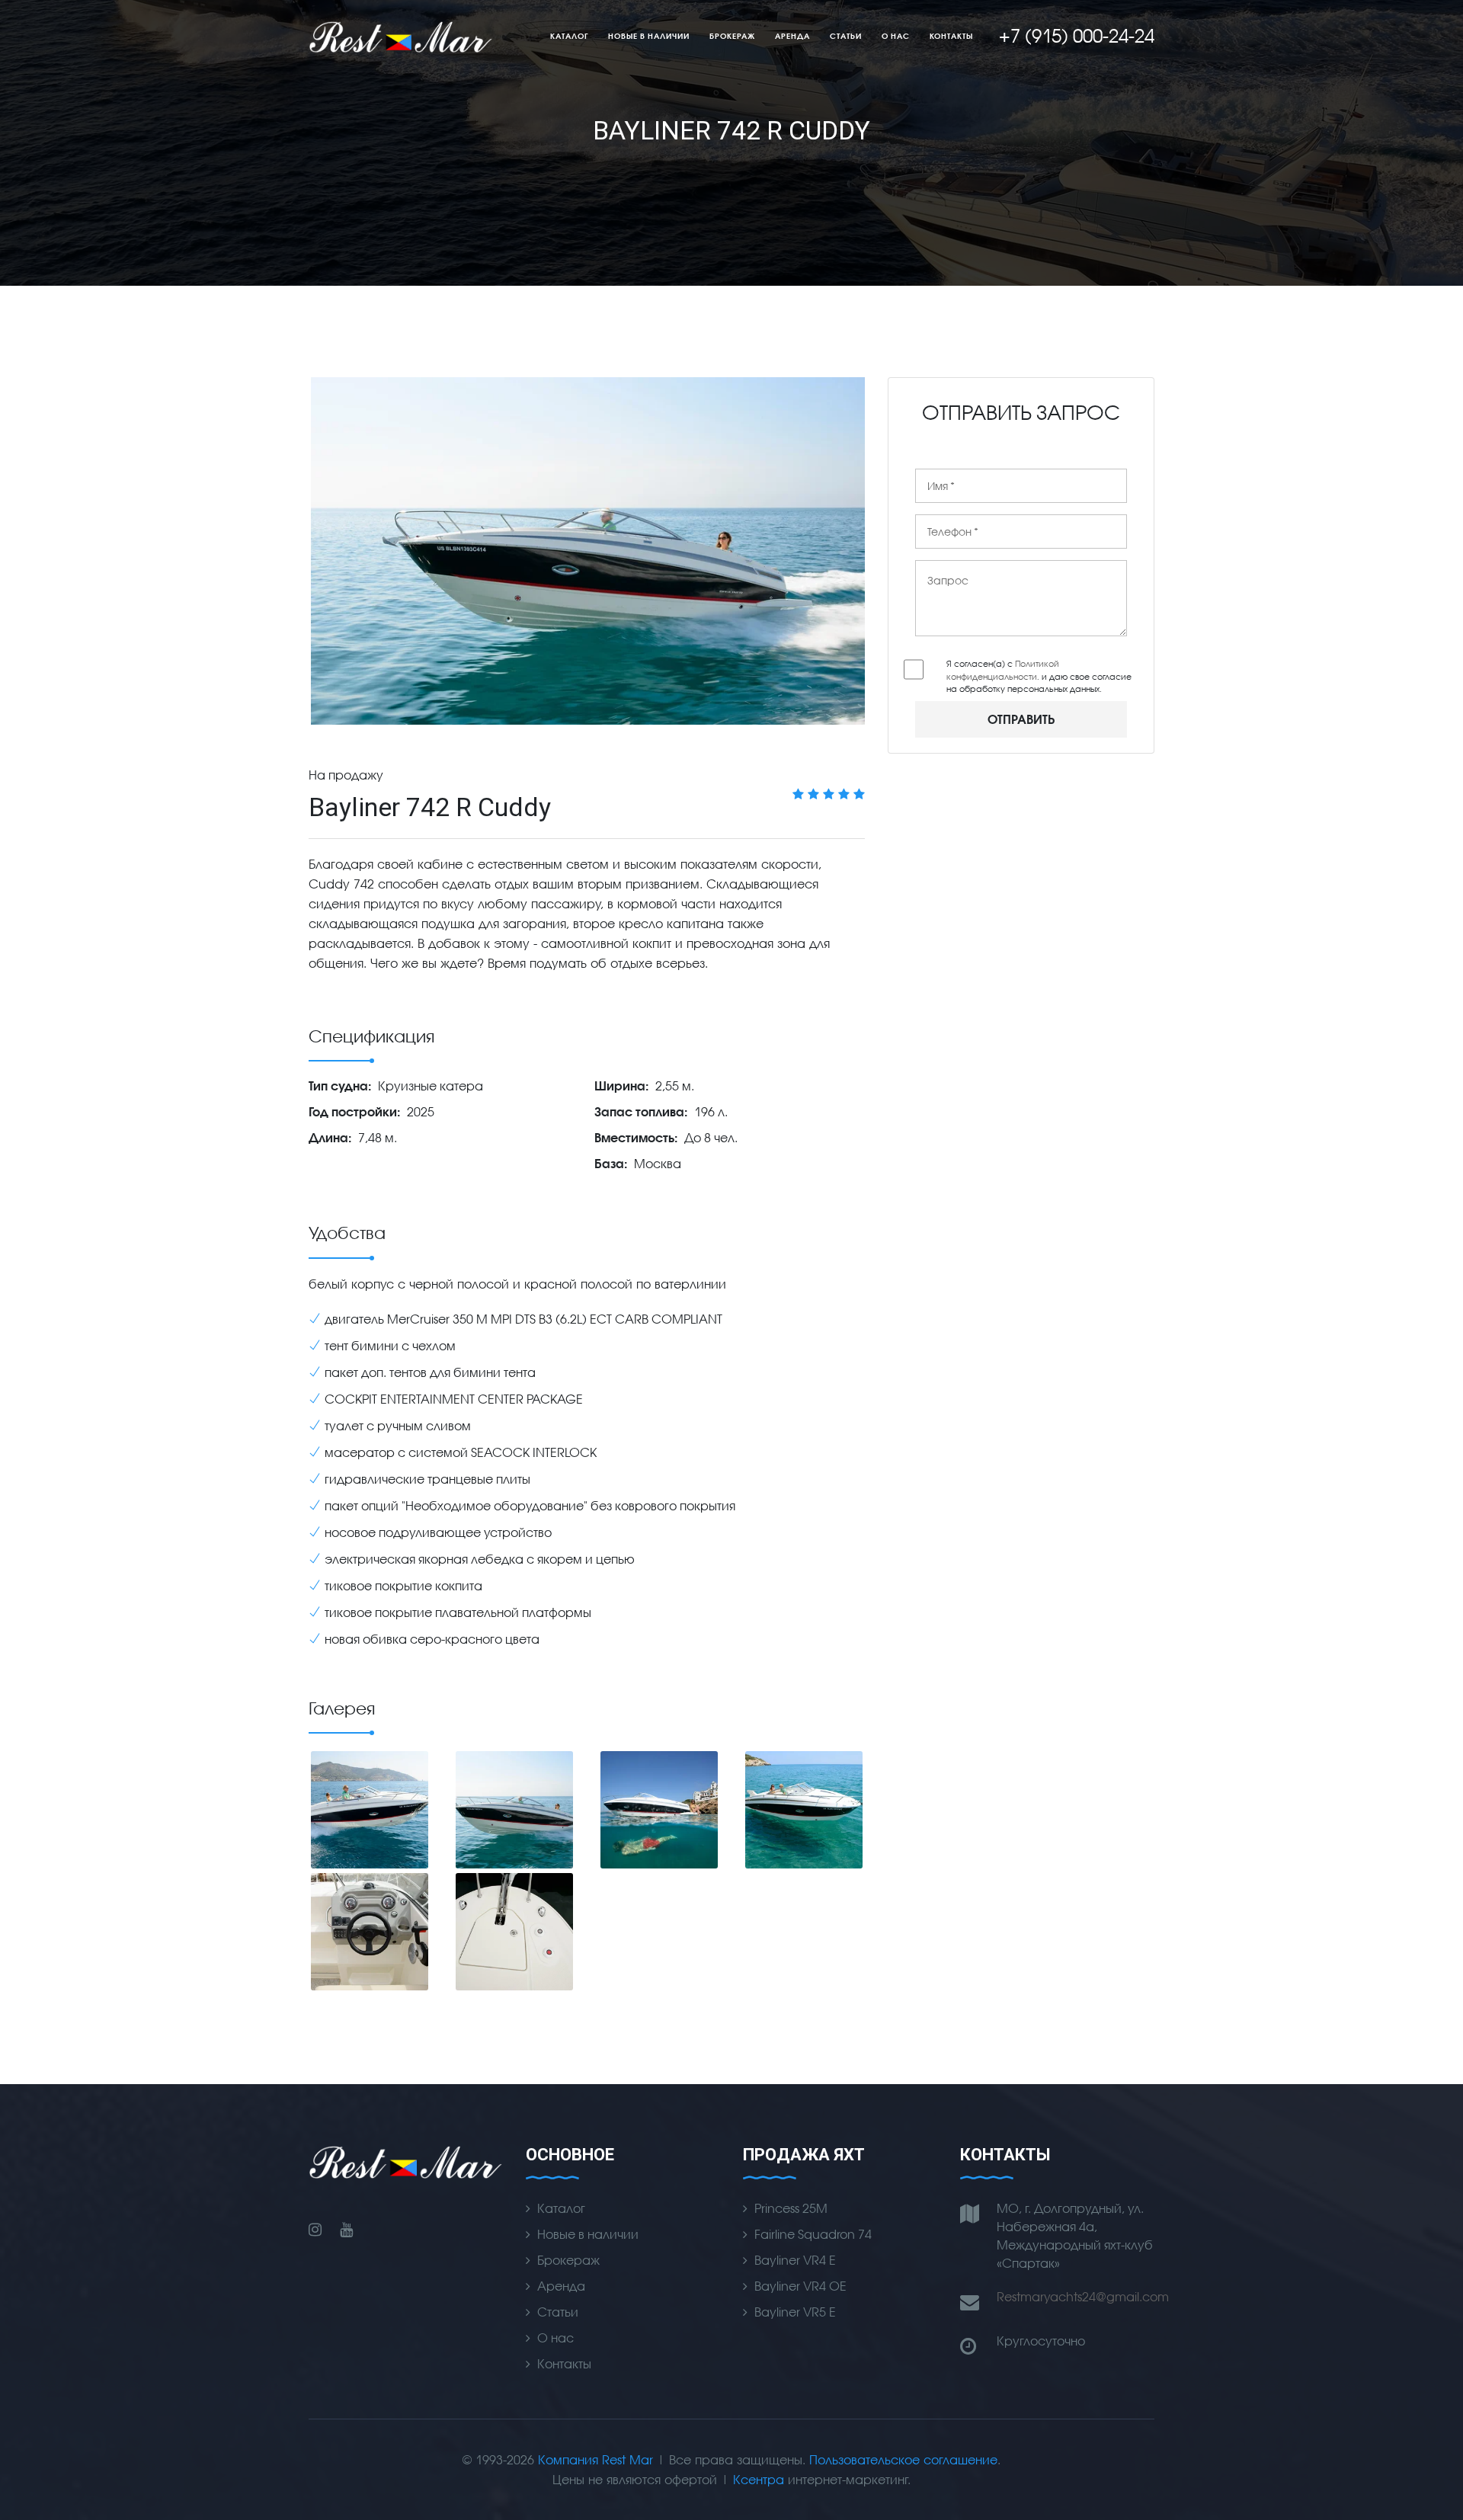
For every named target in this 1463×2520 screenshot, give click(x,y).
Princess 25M (791, 2208)
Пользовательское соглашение (903, 2459)
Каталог (569, 36)
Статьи (846, 36)
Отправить (1021, 719)
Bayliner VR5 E (795, 2312)
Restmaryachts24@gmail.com (1083, 2296)
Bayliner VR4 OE (800, 2286)
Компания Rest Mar (595, 2459)
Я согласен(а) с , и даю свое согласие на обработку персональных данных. (1039, 676)
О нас (896, 36)
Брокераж (732, 36)
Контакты (951, 36)
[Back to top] (1434, 2491)
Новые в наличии (649, 36)
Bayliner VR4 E (795, 2260)
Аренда (792, 36)
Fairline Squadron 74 (813, 2234)
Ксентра (759, 2479)
